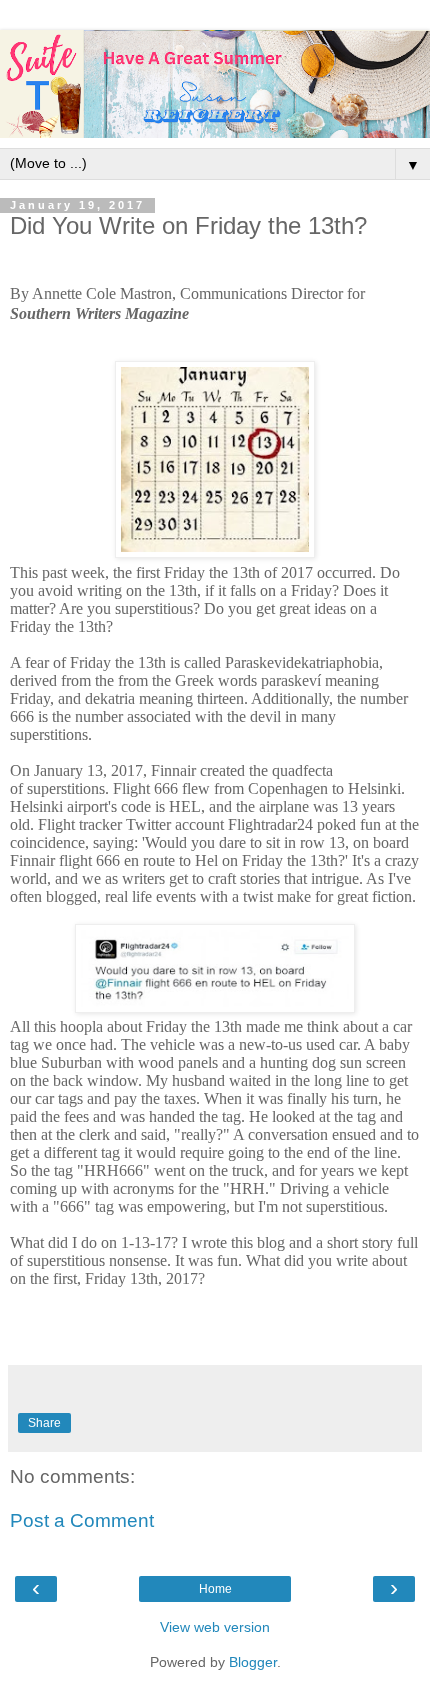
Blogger (253, 1662)
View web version (215, 1627)
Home (215, 1589)
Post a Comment (82, 1520)
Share (44, 1423)
